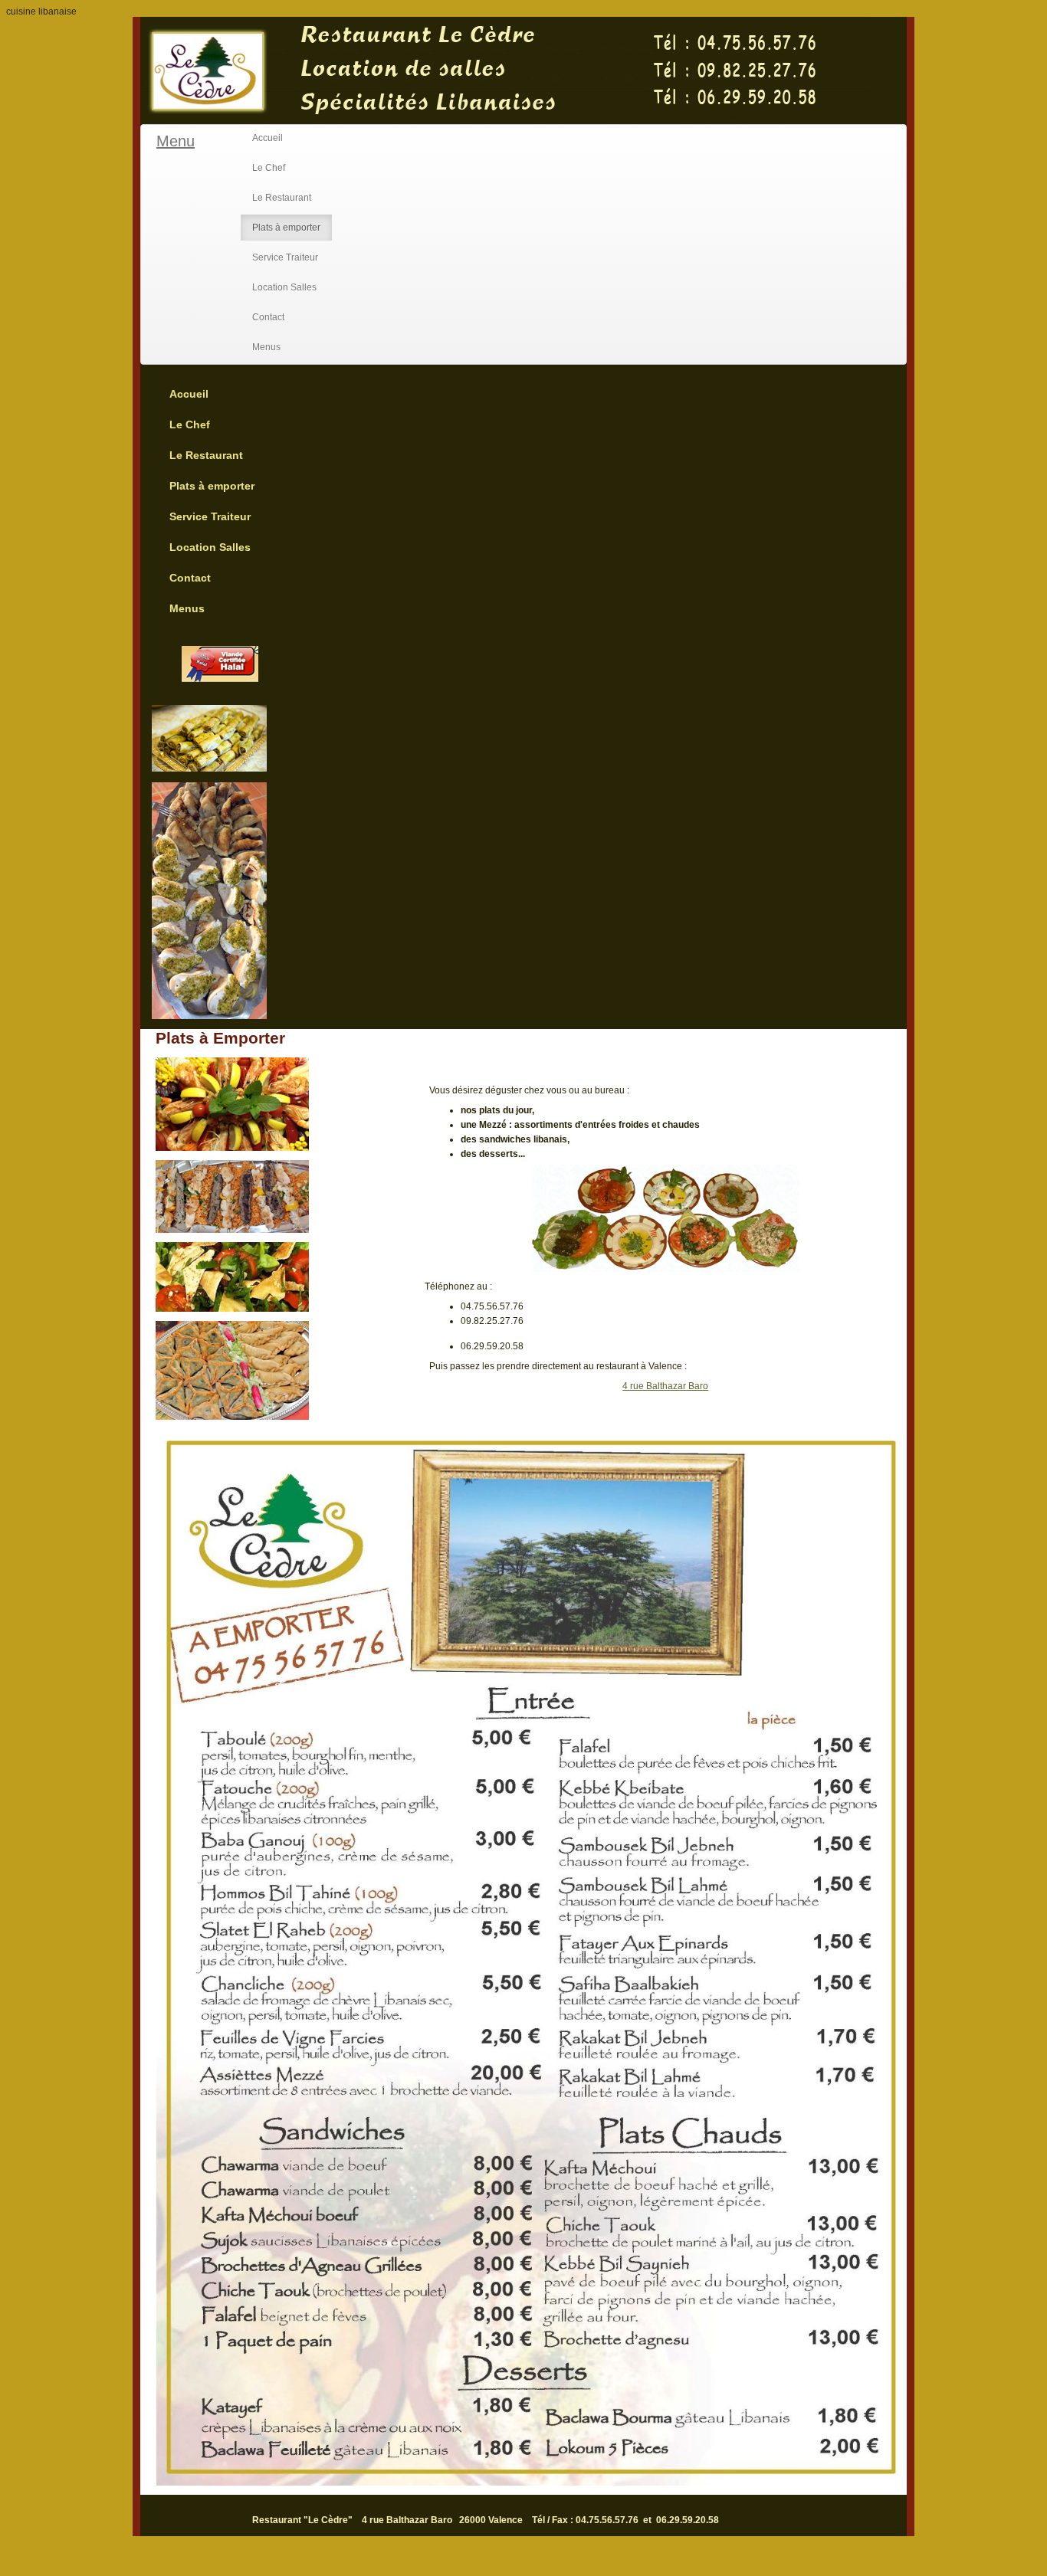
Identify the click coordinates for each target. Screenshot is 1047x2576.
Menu (176, 141)
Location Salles (284, 287)
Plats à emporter (286, 228)
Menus (266, 347)
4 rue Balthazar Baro (665, 1386)
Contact (268, 317)
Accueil (267, 138)
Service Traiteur (285, 257)
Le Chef (269, 168)
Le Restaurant (282, 198)
